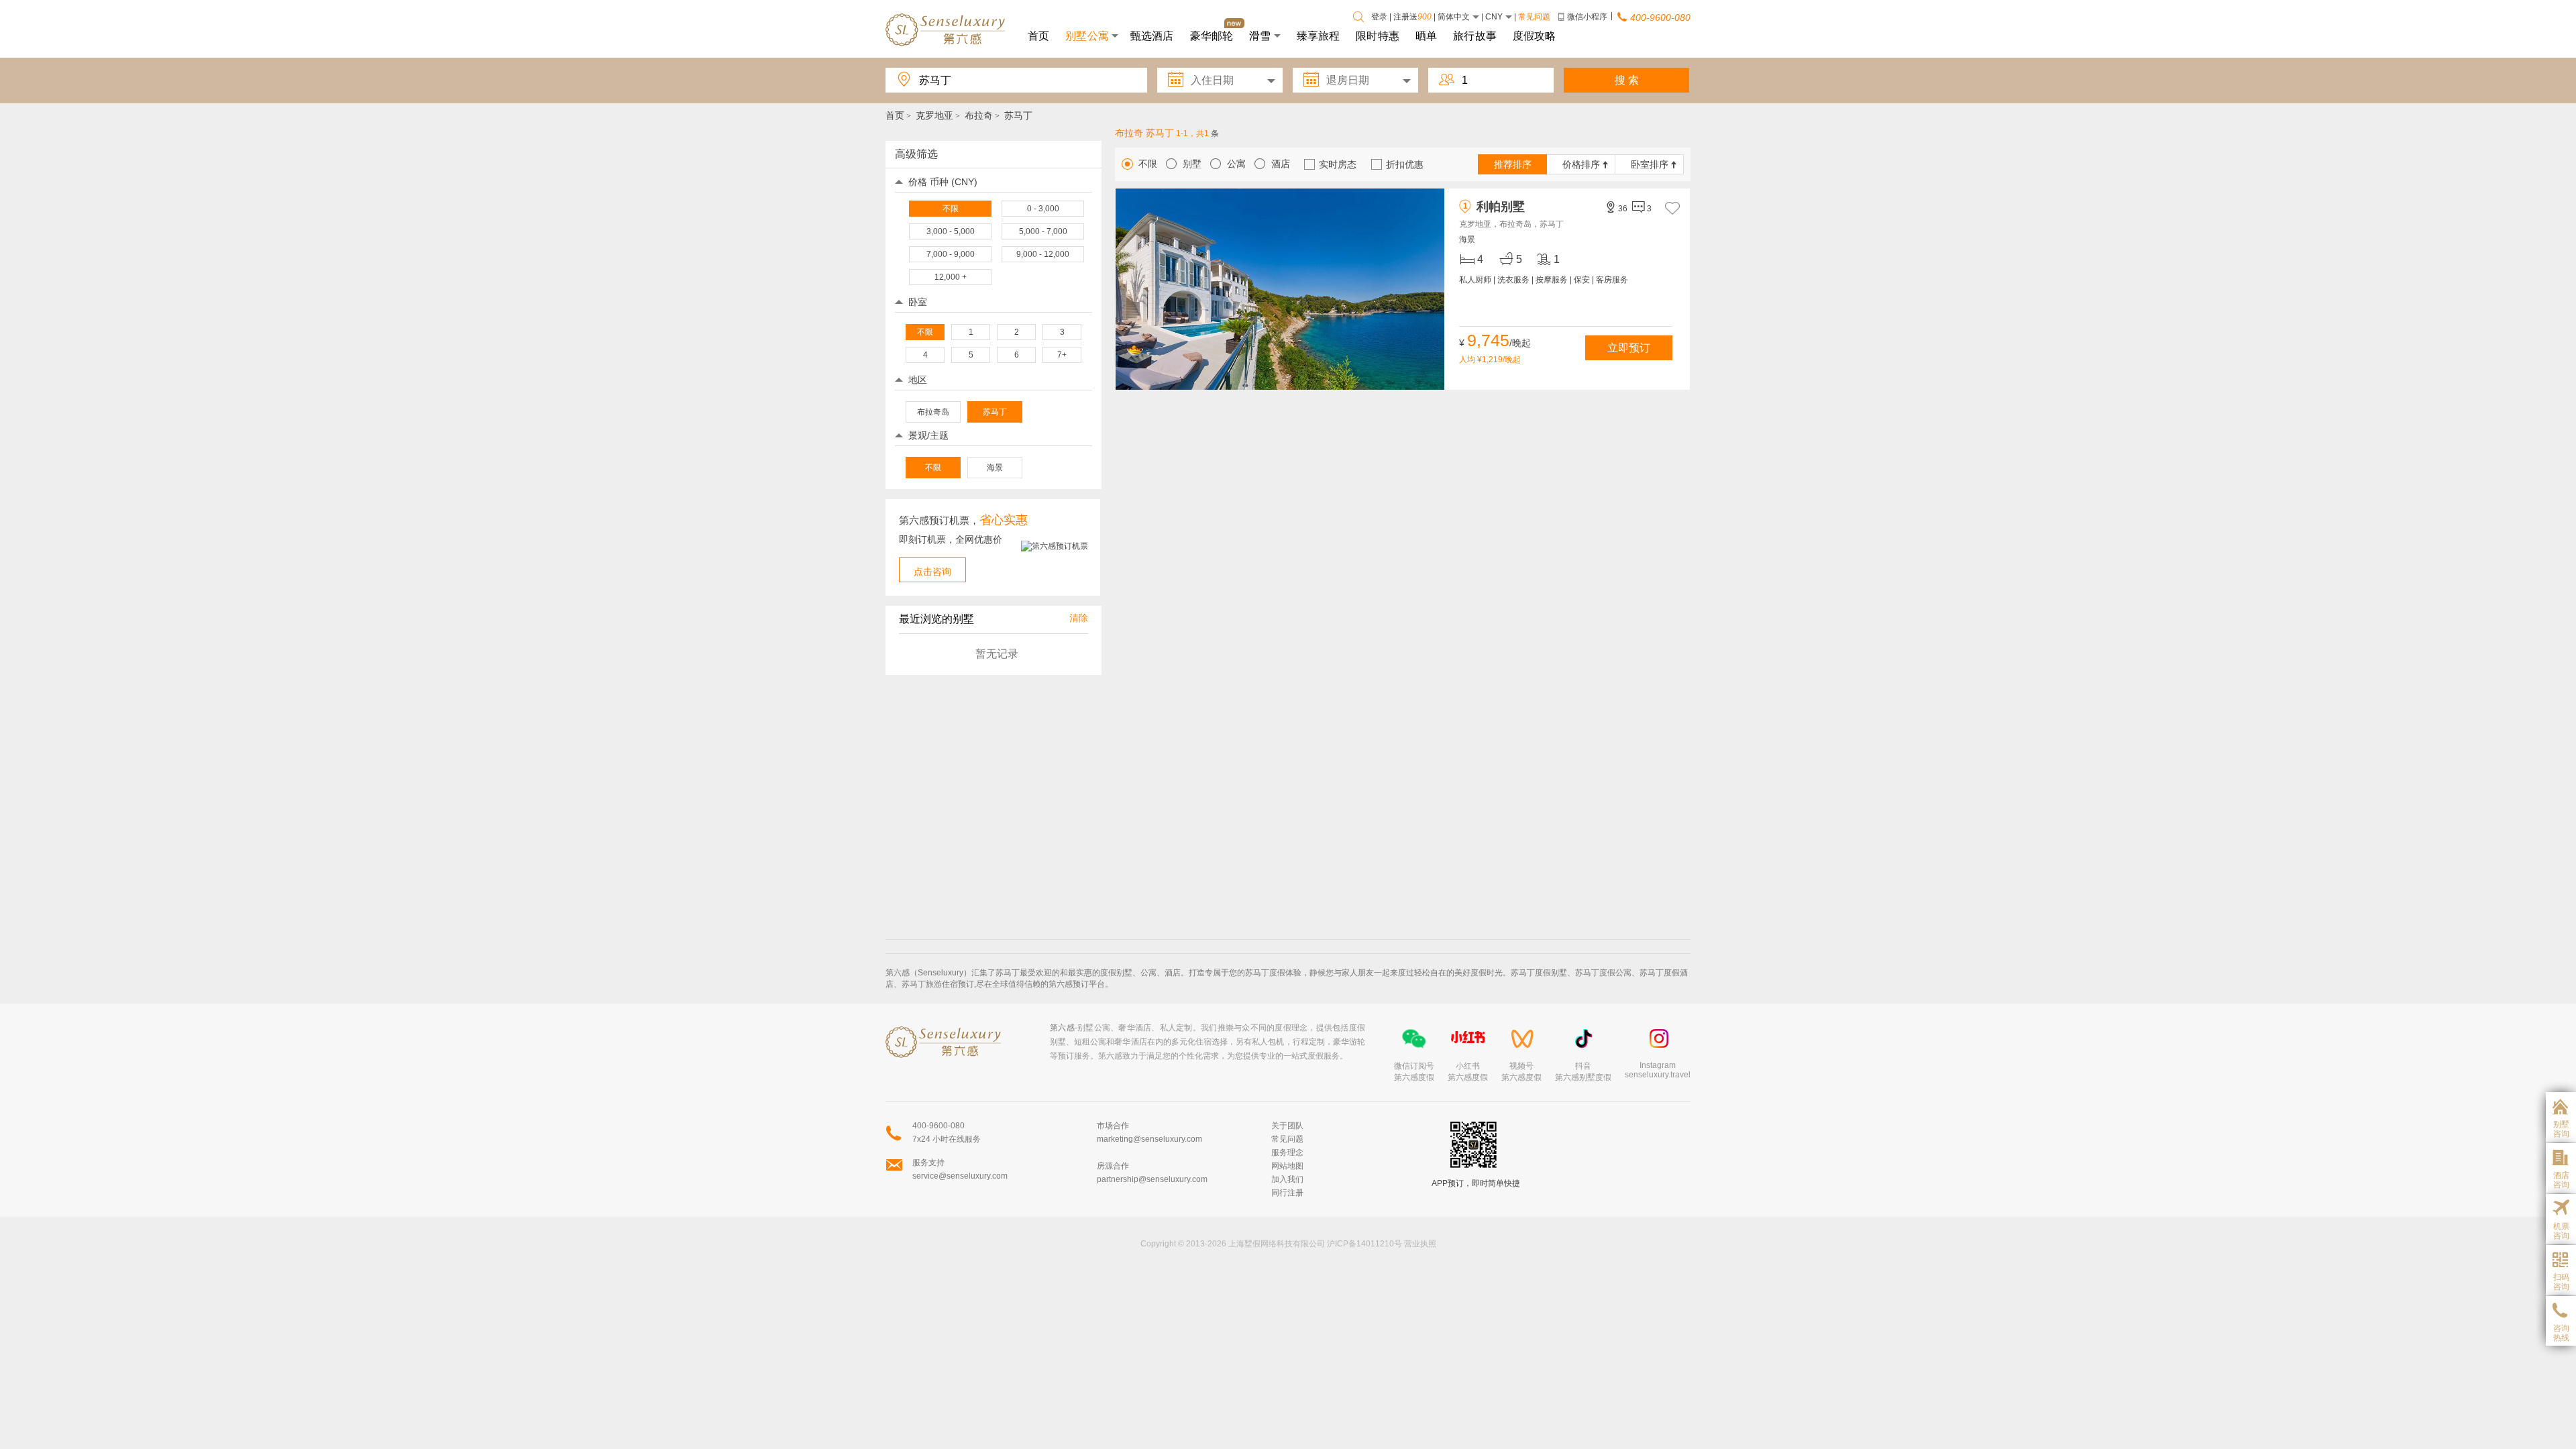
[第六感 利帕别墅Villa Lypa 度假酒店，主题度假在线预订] (1280, 290)
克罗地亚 (934, 115)
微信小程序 (1587, 17)
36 (1616, 208)
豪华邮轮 (1212, 35)
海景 (995, 468)
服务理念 (1287, 1152)
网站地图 (1287, 1166)
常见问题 (1534, 17)
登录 (1379, 17)
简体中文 (1455, 17)
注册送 (1412, 17)
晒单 (1426, 35)
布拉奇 (979, 115)
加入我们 (1287, 1179)
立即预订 (1629, 348)
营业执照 (1419, 1244)
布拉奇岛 (933, 412)
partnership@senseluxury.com (1152, 1179)
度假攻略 (1535, 35)
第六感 (1062, 1028)
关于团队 (1287, 1126)
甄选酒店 (1152, 35)
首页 (1038, 35)
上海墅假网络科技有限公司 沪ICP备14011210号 (1315, 1244)
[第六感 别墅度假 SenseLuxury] (946, 29)
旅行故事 (1475, 35)
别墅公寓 (1087, 35)
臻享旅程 (1319, 35)
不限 (933, 468)
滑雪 (1260, 35)
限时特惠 (1378, 35)
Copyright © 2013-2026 (1183, 1244)
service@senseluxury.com (960, 1176)
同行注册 (1287, 1193)
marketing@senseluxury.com (1149, 1139)
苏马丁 (995, 412)
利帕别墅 (1494, 207)
